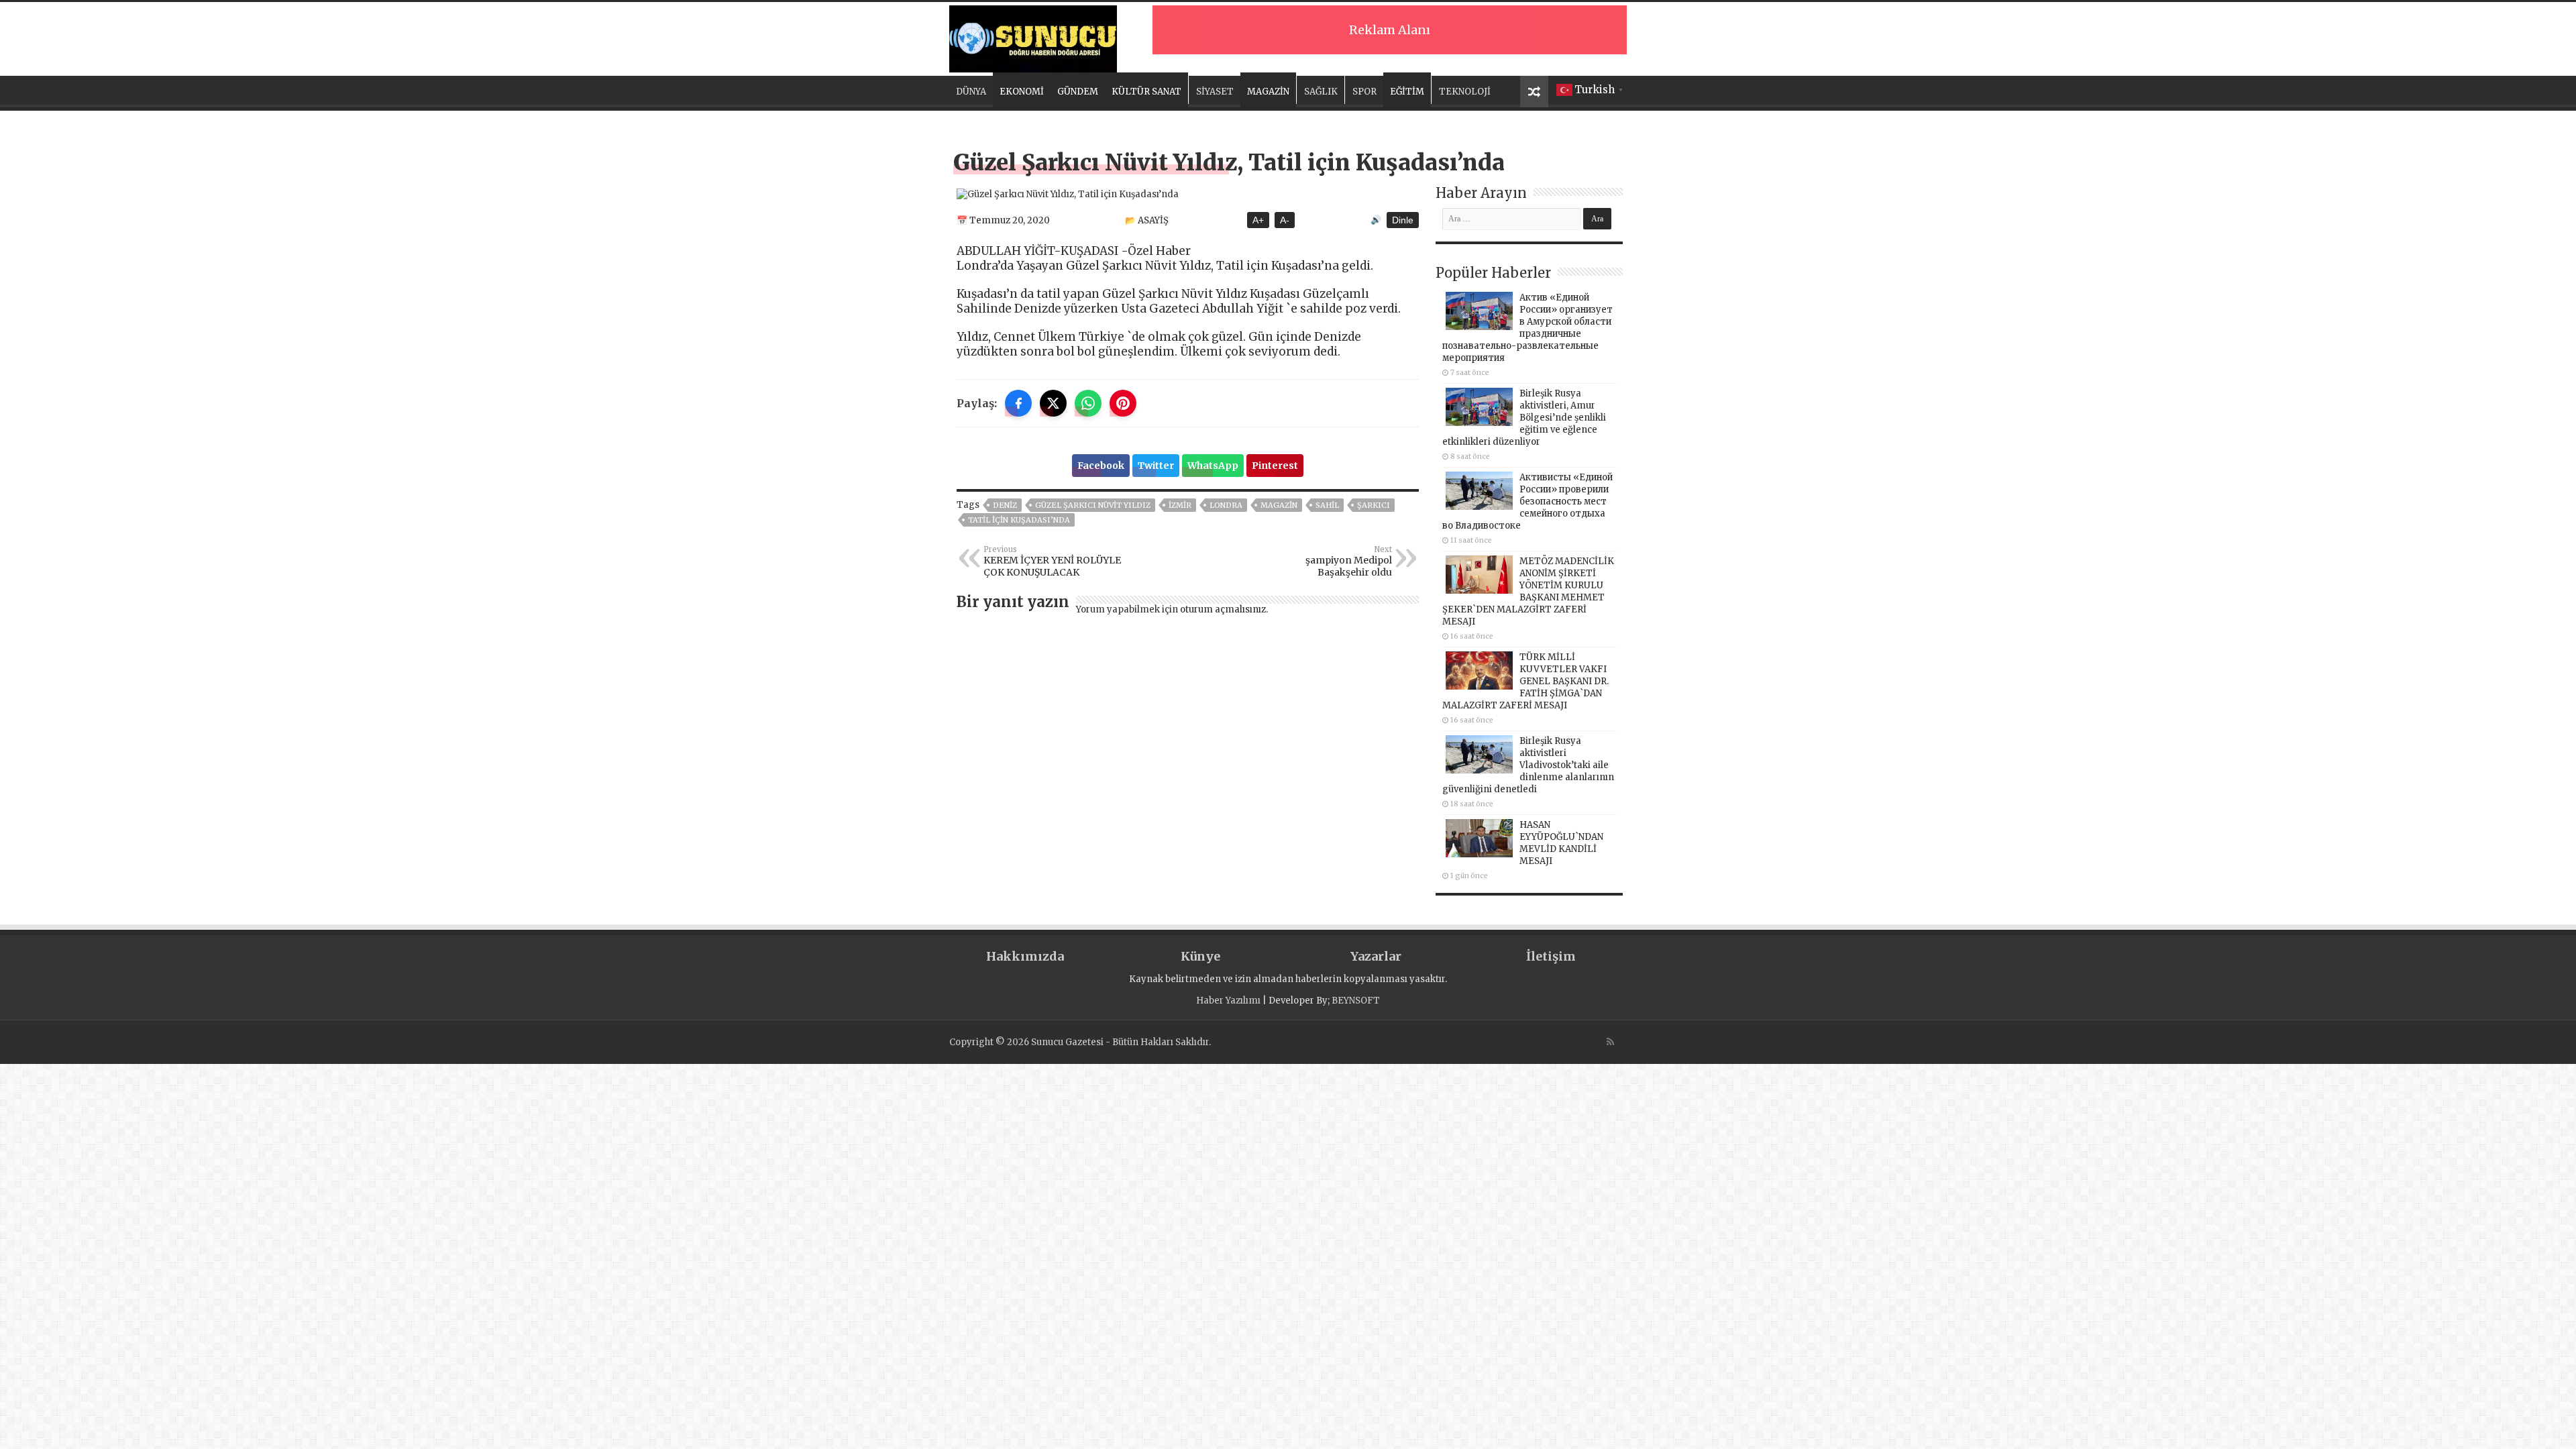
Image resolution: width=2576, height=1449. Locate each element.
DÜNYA (971, 92)
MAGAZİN (1268, 92)
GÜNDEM (1078, 92)
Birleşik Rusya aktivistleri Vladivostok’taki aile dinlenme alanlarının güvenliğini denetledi (1528, 765)
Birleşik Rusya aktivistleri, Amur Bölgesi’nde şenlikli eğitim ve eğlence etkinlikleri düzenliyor (1524, 418)
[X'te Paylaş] (1053, 403)
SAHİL (1327, 505)
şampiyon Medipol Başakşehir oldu (1349, 561)
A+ (1258, 220)
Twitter (1156, 466)
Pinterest (1275, 466)
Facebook (1101, 466)
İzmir (1180, 505)
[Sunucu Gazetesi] (1033, 37)
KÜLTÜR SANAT (1146, 92)
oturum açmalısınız (1223, 609)
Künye (1200, 956)
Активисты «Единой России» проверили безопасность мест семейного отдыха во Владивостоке (1527, 501)
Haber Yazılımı (1228, 1001)
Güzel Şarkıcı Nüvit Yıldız (1093, 505)
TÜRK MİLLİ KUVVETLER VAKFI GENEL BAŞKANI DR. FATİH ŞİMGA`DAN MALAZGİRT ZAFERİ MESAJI (1525, 681)
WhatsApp (1213, 466)
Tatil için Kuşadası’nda (1019, 520)
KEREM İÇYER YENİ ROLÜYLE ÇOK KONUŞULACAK (1052, 561)
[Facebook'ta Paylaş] (1018, 403)
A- (1285, 220)
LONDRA (1226, 505)
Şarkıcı (1374, 505)
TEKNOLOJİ (1465, 92)
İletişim (1551, 956)
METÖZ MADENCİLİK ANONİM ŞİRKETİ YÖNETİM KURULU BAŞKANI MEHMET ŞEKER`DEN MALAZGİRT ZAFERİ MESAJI (1528, 591)
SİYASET (1215, 92)
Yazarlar (1376, 956)
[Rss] (1610, 1042)
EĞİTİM (1407, 92)
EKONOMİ (1022, 92)
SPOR (1364, 92)
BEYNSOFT (1356, 1001)
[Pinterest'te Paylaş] (1123, 403)
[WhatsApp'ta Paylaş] (1088, 403)
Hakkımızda (1025, 956)
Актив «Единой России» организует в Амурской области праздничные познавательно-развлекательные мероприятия (1527, 328)
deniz (1005, 505)
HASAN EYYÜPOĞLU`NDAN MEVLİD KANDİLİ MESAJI (1561, 843)
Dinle (1403, 220)
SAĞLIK (1321, 92)
